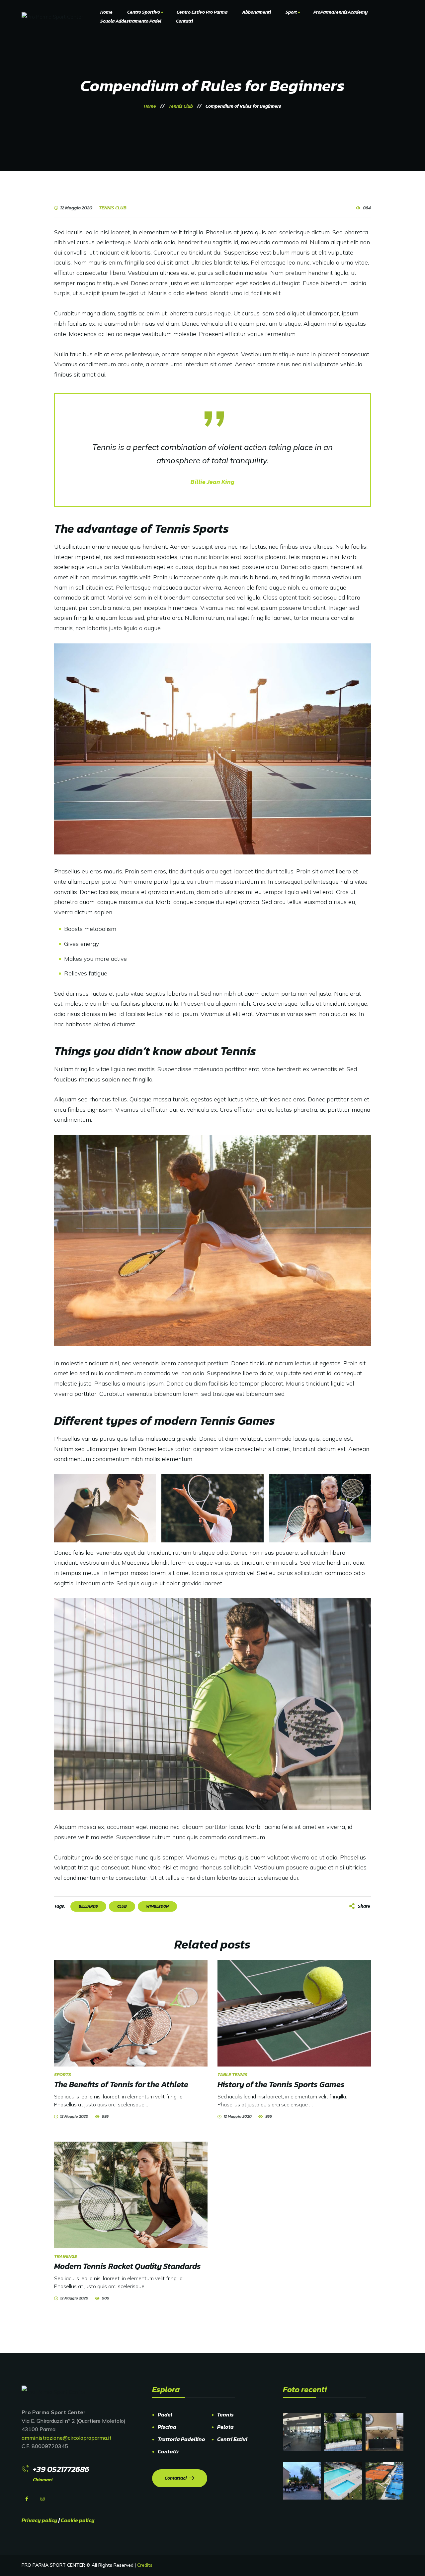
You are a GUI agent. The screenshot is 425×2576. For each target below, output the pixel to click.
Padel (165, 2414)
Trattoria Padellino (181, 2439)
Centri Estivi (232, 2439)
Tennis (225, 2414)
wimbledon (157, 1906)
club (122, 1906)
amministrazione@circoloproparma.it (67, 2438)
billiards (88, 1906)
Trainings (66, 2256)
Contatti (168, 2451)
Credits (145, 2565)
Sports (63, 2075)
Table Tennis (232, 2075)
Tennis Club (113, 208)
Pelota (225, 2427)
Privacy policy (40, 2520)
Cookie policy (78, 2520)
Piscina (167, 2427)
